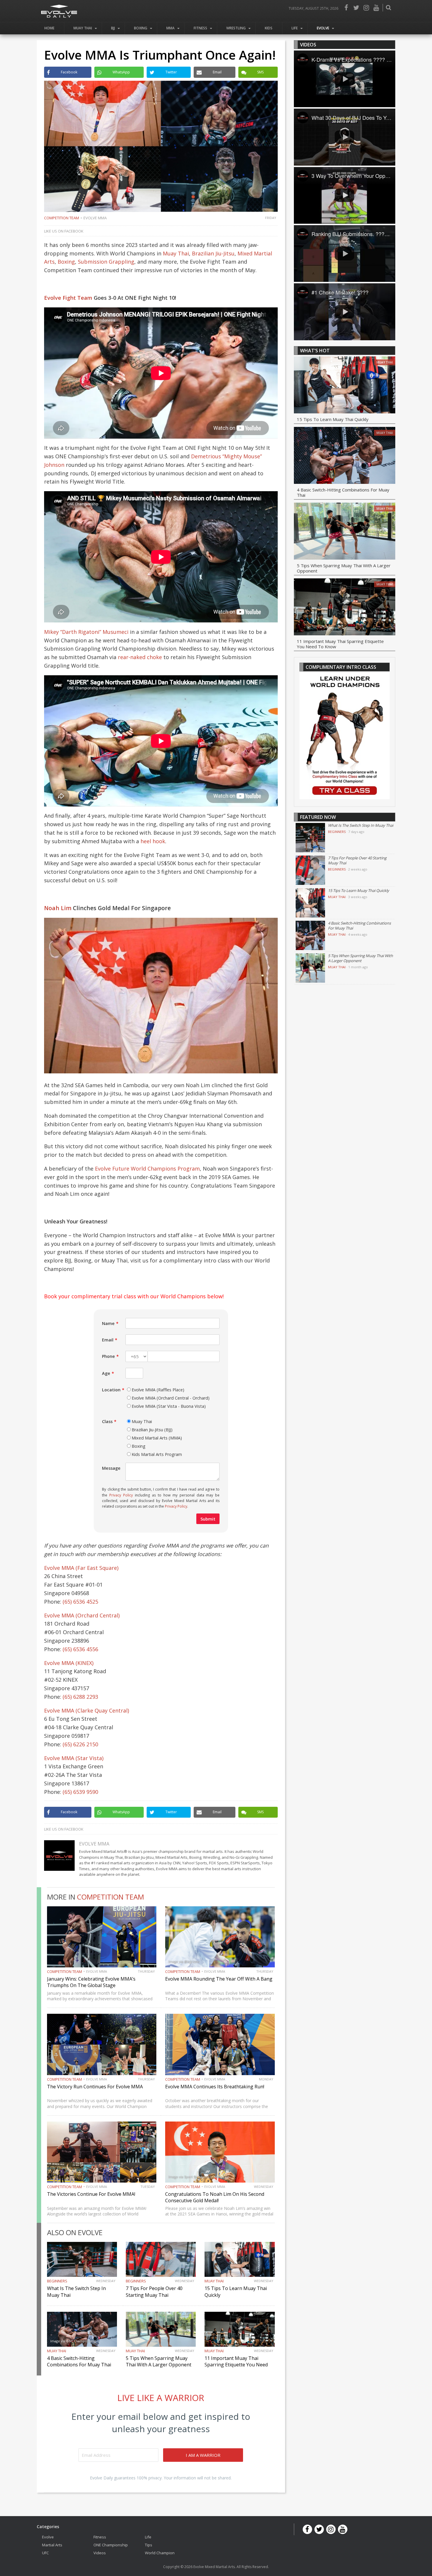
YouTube (376, 8)
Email (108, 1340)
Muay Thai (83, 28)
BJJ (113, 28)
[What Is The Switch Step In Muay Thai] (310, 838)
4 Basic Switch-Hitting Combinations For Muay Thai (79, 2361)
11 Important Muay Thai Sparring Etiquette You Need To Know (236, 2365)
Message (111, 1468)
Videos (100, 2553)
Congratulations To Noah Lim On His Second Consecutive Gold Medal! (215, 2197)
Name (108, 1323)
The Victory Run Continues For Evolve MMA (95, 2087)
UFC (45, 2553)
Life (295, 28)
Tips (149, 2545)
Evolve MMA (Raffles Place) (158, 1390)
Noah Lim (58, 908)
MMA (170, 28)
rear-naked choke (140, 657)
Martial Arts (52, 2545)
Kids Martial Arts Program (157, 1454)
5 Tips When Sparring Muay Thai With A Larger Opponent (159, 2361)
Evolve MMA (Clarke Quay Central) (87, 1710)
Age (106, 1373)
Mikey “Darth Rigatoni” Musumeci (86, 632)
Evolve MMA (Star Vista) (74, 1758)
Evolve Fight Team (68, 298)
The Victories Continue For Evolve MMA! (91, 2194)
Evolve (323, 28)
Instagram (366, 8)
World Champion (160, 2553)
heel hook (153, 841)
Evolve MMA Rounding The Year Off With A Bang (219, 1979)
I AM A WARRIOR (203, 2455)
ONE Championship (111, 2545)
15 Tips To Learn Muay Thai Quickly (333, 419)
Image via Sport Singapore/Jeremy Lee (199, 2177)
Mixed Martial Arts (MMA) (157, 1438)
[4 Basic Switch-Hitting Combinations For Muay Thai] (345, 456)
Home (49, 28)
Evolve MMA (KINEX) (69, 1663)
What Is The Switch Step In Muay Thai (361, 825)
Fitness (200, 28)
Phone (108, 1356)
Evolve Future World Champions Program (147, 1169)
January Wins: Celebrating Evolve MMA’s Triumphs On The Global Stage (91, 1982)
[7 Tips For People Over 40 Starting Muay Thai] (310, 870)
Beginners (57, 2281)
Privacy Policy (121, 1495)
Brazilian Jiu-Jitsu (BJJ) (152, 1430)
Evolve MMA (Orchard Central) (82, 1615)
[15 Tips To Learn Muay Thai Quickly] (345, 386)
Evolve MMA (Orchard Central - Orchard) (171, 1398)
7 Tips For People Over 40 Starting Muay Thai (154, 2292)
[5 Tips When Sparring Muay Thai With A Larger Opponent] (345, 532)
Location (111, 1390)
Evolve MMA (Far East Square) (81, 1568)
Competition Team (62, 218)
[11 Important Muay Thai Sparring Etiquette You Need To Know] (345, 608)
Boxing (141, 28)
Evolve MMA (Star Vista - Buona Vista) (169, 1406)
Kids (269, 28)
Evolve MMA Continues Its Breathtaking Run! (215, 2087)
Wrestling (236, 28)
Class (107, 1421)
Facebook (346, 8)
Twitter (356, 8)
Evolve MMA (95, 218)
